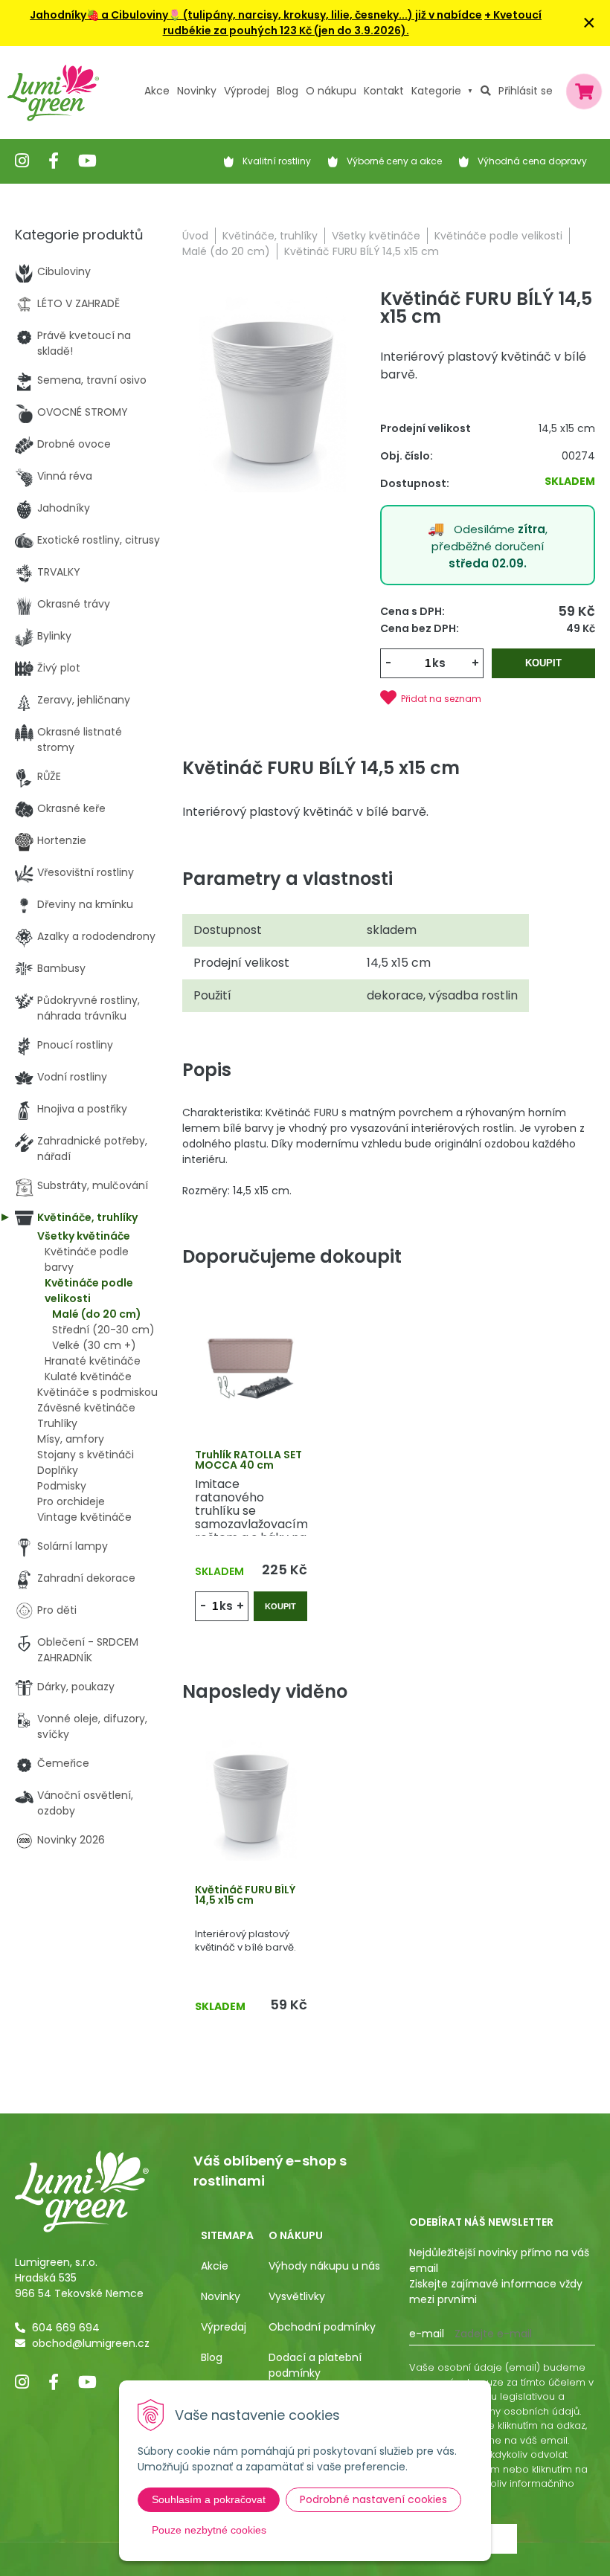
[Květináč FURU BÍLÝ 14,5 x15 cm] (273, 393)
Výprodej (247, 91)
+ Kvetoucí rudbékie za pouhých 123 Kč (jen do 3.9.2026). (353, 23)
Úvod (195, 236)
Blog (212, 2357)
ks (439, 663)
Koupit (543, 663)
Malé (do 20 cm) (226, 251)
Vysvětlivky (297, 2296)
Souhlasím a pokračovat (209, 2499)
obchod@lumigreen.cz (91, 2343)
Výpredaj (224, 2327)
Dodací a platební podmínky (315, 2365)
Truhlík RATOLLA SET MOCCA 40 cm (248, 1460)
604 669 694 (66, 2328)
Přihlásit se (526, 91)
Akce (157, 91)
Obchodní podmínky (322, 2327)
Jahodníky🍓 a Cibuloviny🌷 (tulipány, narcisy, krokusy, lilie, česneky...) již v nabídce (256, 15)
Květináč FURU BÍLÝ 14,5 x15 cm (245, 1895)
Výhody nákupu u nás (324, 2266)
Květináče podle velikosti (498, 236)
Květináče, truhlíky (270, 236)
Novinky (197, 91)
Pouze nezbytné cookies (209, 2530)
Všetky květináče (376, 236)
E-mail (427, 2334)
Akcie (215, 2266)
